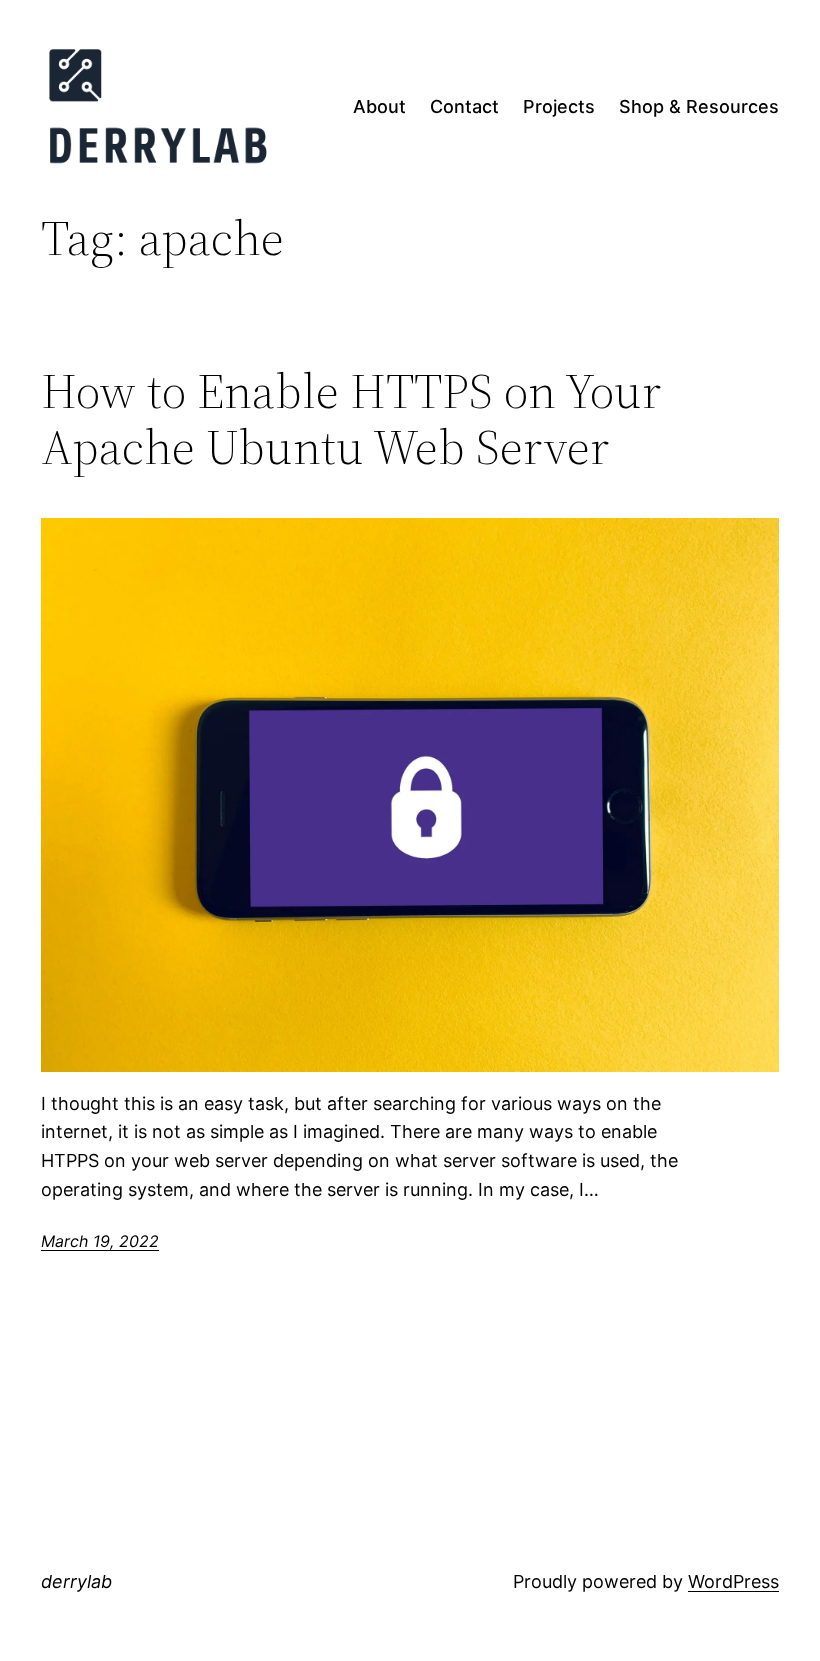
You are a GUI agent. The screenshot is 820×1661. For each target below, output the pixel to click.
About (379, 106)
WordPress (733, 1581)
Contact (464, 106)
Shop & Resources (699, 106)
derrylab (76, 1581)
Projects (559, 106)
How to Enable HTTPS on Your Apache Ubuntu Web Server (351, 419)
